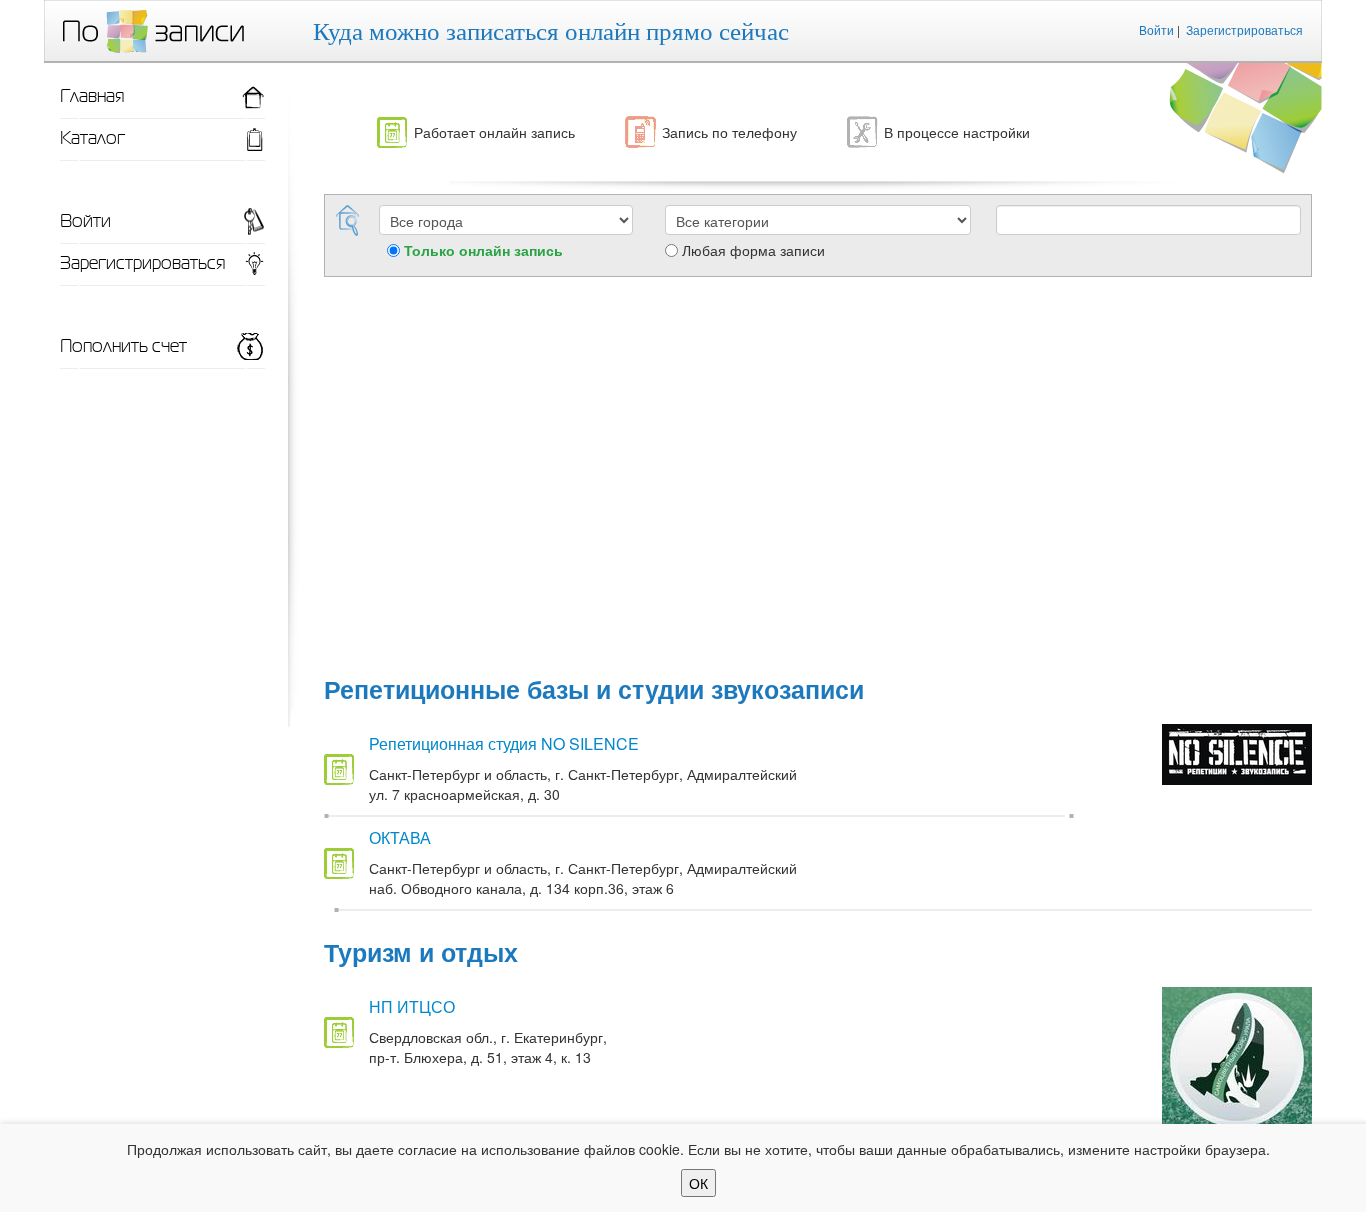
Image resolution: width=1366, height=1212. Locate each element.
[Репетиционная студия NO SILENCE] (1237, 752)
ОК (698, 1183)
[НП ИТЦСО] (1237, 1054)
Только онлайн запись (483, 250)
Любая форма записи (753, 250)
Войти (1156, 29)
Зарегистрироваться (1244, 29)
